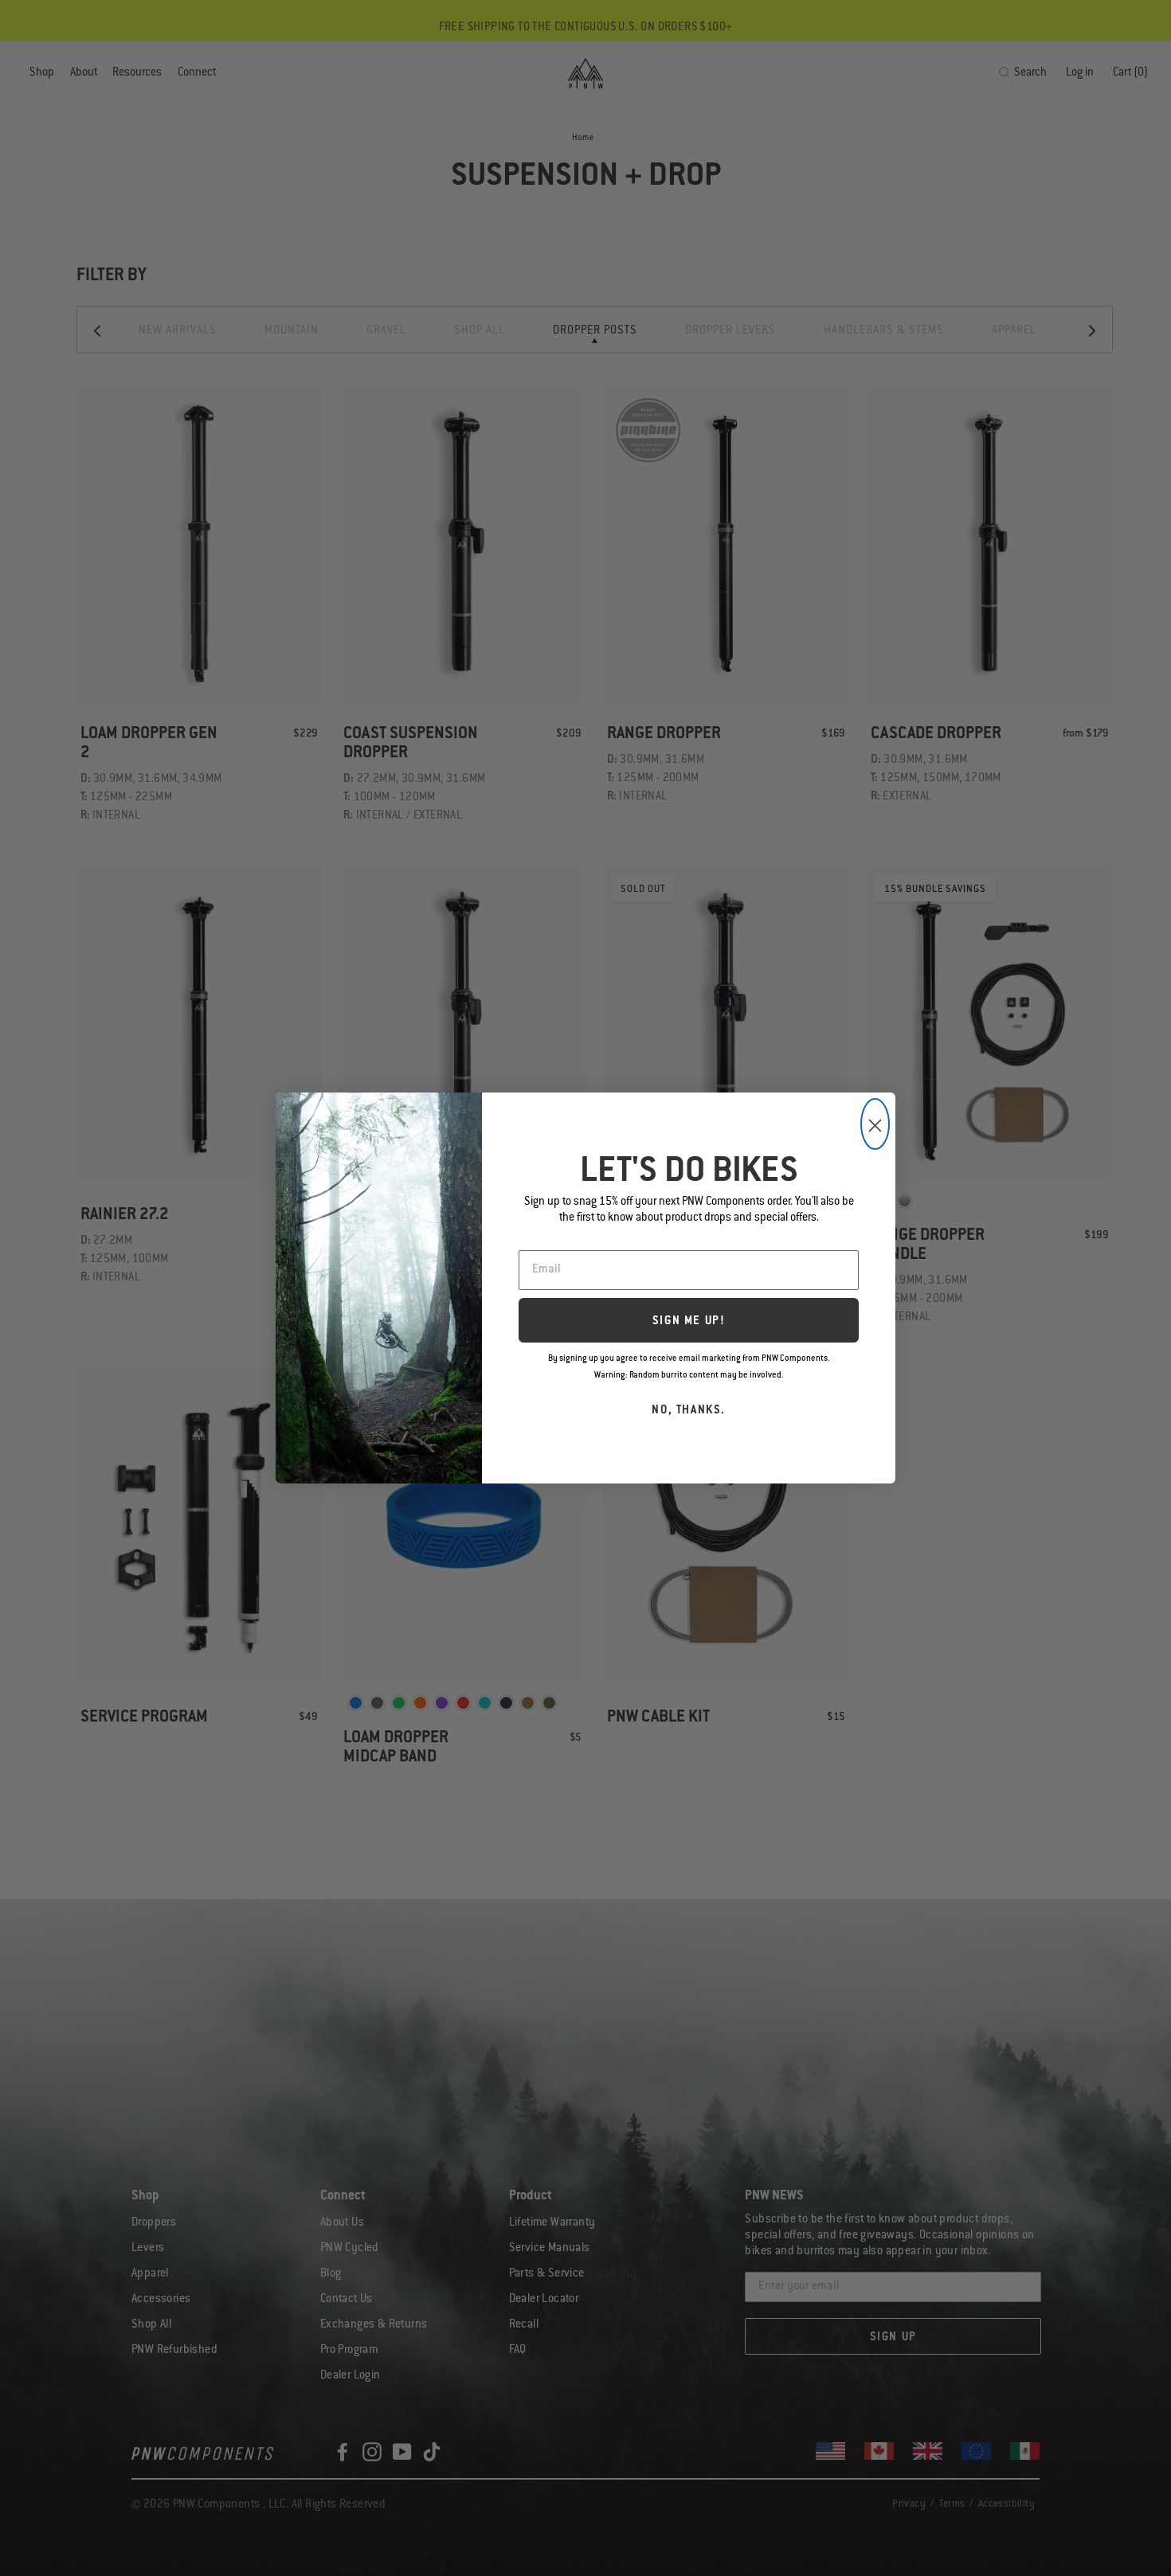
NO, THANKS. (689, 1411)
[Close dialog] (875, 1124)
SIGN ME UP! (689, 1322)
